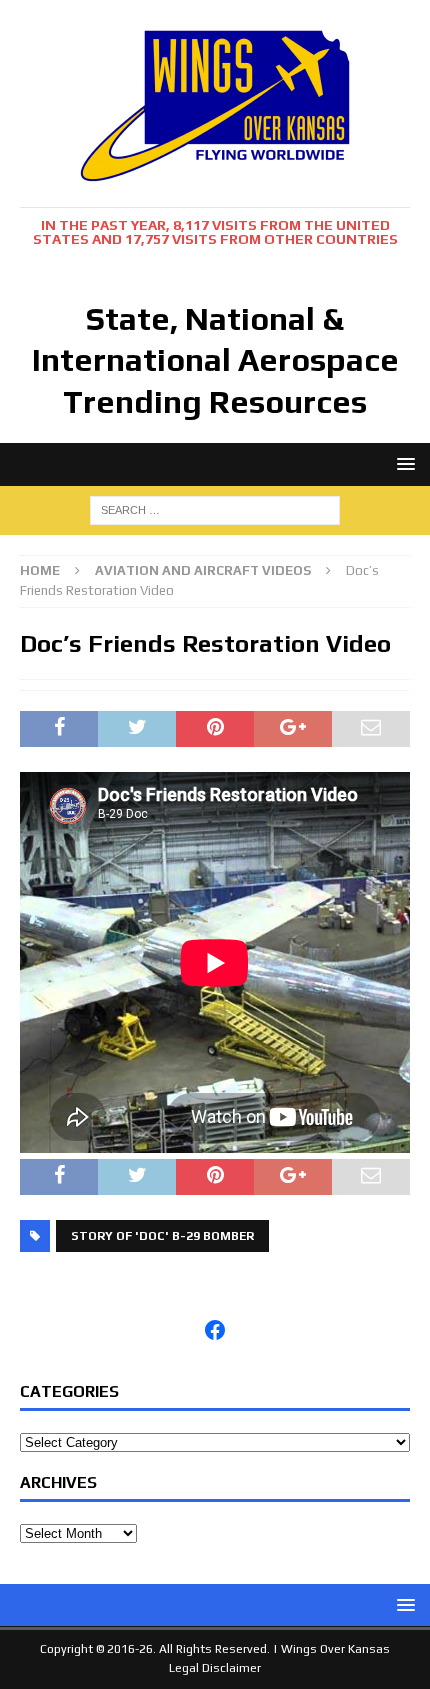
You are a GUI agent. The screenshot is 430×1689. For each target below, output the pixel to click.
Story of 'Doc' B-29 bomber (162, 1236)
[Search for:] (215, 508)
